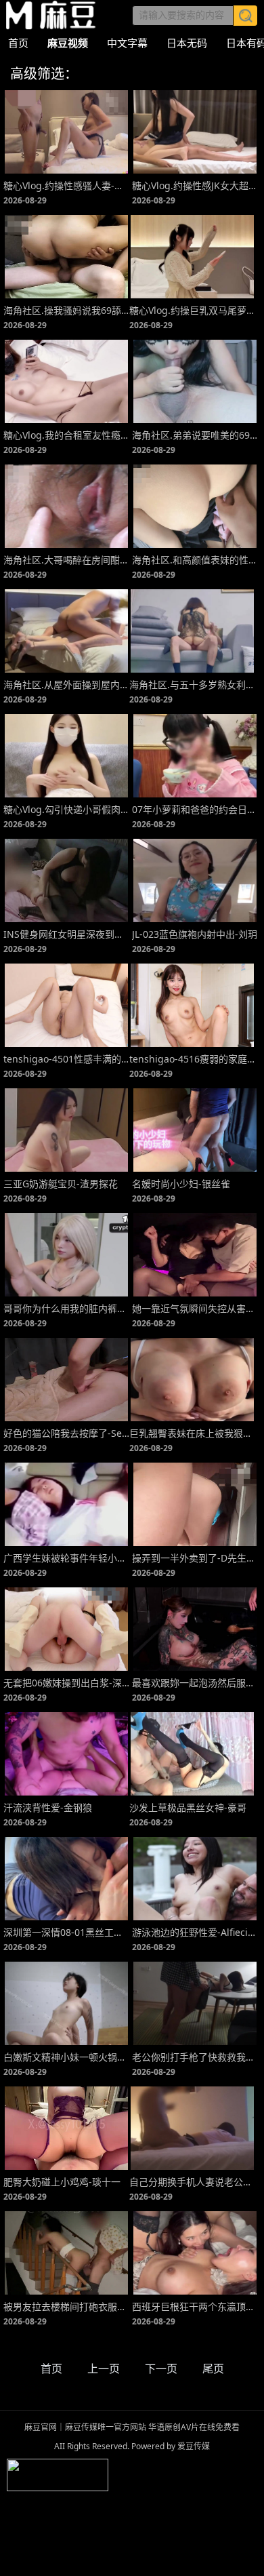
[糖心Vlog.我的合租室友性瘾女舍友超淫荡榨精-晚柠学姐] (66, 381)
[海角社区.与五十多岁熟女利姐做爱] (192, 631)
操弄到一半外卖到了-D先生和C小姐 (195, 1558)
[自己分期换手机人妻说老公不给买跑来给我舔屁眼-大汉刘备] (192, 2128)
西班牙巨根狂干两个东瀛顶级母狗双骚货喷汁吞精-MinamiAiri (195, 2306)
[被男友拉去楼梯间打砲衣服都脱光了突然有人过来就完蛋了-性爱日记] (66, 2253)
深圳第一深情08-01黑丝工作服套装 (66, 1932)
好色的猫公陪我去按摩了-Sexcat (66, 1433)
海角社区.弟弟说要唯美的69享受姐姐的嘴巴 (195, 435)
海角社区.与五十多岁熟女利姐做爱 (192, 685)
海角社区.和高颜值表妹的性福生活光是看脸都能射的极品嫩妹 (195, 560)
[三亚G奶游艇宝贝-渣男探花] (66, 1130)
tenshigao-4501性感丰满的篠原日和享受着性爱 (66, 1059)
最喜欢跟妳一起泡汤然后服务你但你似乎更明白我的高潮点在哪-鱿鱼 (195, 1683)
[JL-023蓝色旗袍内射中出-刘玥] (195, 880)
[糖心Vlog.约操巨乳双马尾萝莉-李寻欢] (192, 257)
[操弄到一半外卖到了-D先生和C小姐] (195, 1504)
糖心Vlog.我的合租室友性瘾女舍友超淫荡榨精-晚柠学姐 (66, 435)
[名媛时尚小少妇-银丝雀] (195, 1130)
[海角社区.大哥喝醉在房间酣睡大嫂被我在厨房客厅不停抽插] (66, 506)
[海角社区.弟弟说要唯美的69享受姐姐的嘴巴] (195, 381)
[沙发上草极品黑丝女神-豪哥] (192, 1754)
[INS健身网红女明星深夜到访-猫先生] (66, 880)
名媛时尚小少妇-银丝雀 (181, 1184)
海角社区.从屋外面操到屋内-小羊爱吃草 (66, 685)
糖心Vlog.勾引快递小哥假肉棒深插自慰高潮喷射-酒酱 (66, 809)
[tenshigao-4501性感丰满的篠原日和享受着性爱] (66, 1005)
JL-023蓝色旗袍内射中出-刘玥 (195, 934)
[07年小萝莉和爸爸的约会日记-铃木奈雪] (195, 756)
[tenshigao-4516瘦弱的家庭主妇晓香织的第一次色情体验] (192, 1005)
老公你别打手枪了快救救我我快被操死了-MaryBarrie (195, 2057)
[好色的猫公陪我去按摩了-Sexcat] (66, 1380)
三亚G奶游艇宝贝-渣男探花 (61, 1184)
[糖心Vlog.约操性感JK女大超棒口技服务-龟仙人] (195, 132)
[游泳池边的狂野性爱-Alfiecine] (195, 1879)
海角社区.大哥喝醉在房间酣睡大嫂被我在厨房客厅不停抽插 (66, 560)
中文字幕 (127, 43)
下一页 (161, 2369)
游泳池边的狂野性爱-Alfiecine (195, 1932)
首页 (18, 43)
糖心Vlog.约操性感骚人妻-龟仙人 (66, 185)
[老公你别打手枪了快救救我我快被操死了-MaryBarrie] (195, 2003)
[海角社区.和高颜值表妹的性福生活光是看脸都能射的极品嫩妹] (195, 506)
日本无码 (187, 43)
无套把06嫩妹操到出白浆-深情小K (66, 1683)
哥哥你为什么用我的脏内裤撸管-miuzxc (66, 1308)
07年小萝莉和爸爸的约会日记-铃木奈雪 (195, 809)
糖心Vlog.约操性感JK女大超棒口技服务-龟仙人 (195, 185)
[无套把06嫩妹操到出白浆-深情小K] (66, 1629)
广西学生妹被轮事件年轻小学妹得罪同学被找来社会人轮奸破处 (66, 1558)
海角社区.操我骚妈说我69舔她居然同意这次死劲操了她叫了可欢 (66, 310)
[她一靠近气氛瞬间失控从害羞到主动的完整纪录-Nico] (195, 1255)
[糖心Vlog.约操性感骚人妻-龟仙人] (66, 132)
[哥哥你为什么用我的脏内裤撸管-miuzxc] (66, 1255)
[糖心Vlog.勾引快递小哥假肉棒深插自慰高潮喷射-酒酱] (66, 756)
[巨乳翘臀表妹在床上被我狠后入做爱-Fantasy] (192, 1380)
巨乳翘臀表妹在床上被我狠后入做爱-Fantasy (192, 1433)
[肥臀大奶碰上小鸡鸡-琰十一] (66, 2128)
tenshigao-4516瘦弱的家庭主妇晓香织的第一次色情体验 (192, 1059)
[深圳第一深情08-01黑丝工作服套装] (66, 1879)
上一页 (104, 2369)
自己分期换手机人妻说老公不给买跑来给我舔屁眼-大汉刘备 (192, 2182)
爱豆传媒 (51, 15)
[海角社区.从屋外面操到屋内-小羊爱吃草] (66, 631)
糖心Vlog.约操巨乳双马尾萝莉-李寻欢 (192, 310)
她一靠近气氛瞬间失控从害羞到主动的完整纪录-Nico (195, 1308)
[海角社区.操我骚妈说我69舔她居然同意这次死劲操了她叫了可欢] (66, 257)
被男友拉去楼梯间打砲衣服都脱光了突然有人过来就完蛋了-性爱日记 (66, 2306)
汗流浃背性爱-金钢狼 (48, 1807)
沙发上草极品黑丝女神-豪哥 (188, 1807)
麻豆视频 (68, 43)
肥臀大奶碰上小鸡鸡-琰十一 (62, 2182)
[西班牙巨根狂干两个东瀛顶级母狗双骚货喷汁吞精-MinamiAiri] (195, 2253)
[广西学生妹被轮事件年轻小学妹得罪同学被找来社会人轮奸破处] (66, 1504)
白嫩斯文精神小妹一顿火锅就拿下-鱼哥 (66, 2057)
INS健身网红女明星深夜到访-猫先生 (66, 934)
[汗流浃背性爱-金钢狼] (66, 1754)
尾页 (213, 2369)
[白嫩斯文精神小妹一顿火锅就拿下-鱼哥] (66, 2003)
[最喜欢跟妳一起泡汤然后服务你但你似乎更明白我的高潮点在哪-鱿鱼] (195, 1629)
